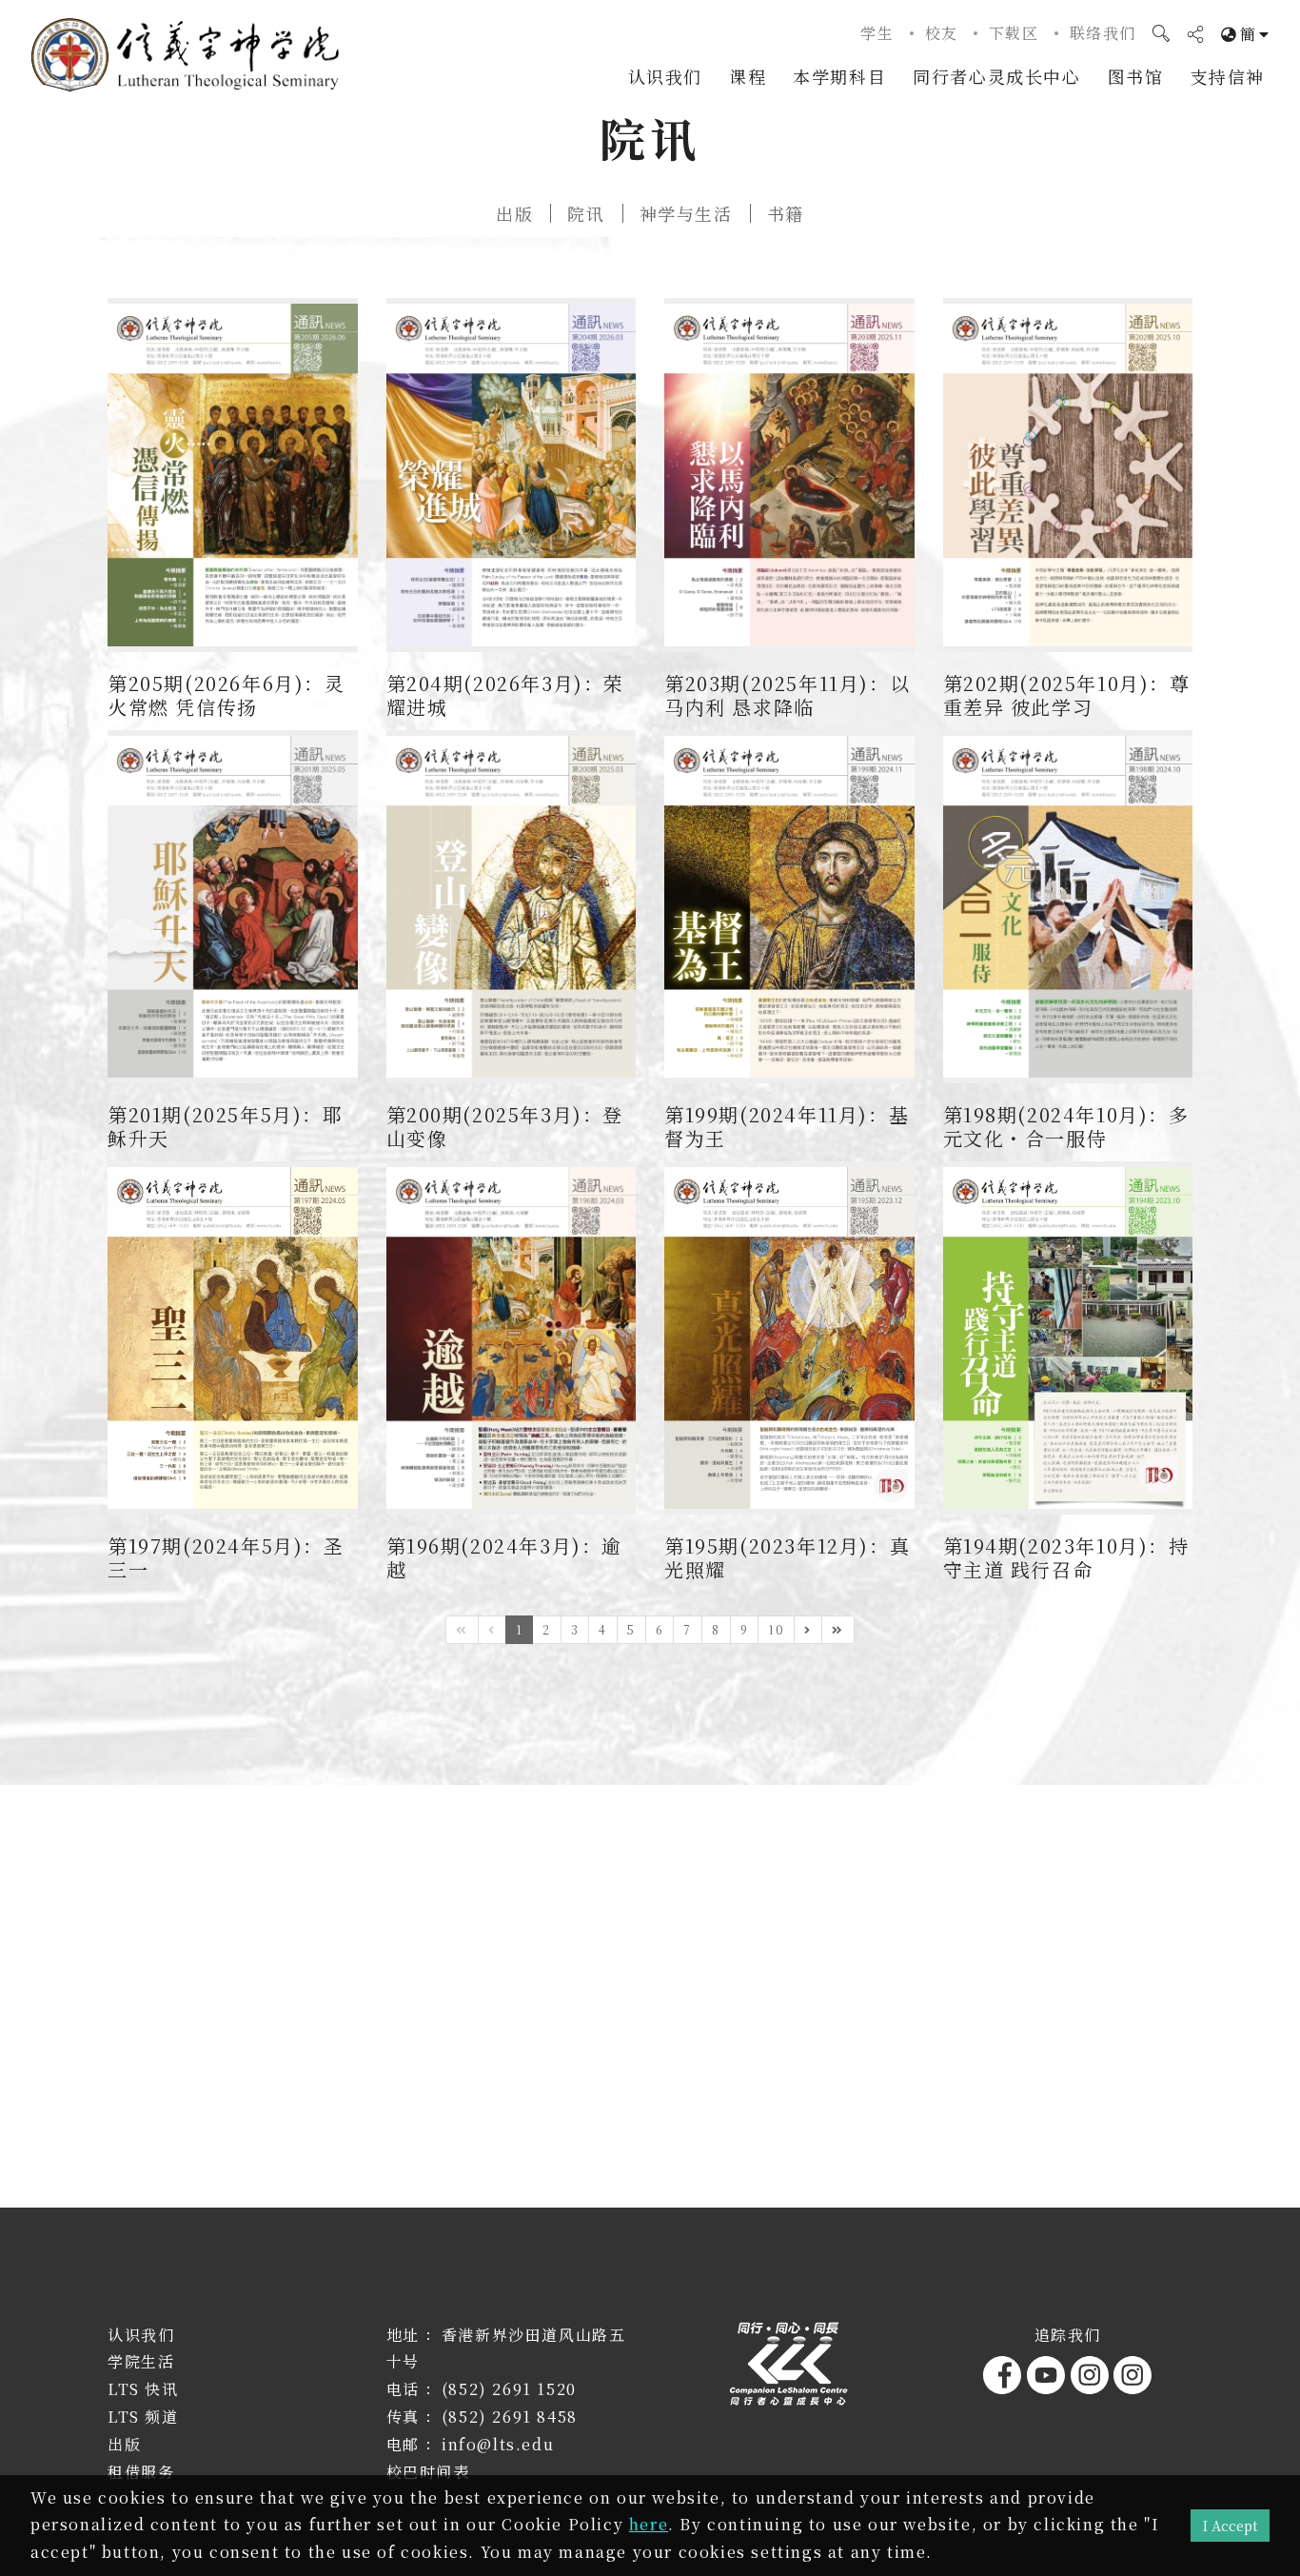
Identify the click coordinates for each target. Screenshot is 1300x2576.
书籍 (786, 213)
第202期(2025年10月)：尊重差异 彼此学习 (1067, 695)
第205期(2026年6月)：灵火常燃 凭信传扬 (227, 695)
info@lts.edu (498, 2444)
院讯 (586, 213)
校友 (942, 33)
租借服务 (141, 2472)
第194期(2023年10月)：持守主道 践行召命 (1066, 1557)
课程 (748, 76)
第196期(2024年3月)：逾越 (505, 1557)
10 (776, 1629)
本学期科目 (839, 76)
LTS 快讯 (143, 2389)
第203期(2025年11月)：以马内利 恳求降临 (787, 695)
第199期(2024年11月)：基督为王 (787, 1126)
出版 (514, 213)
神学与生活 (686, 213)
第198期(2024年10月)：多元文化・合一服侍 (1066, 1126)
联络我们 (1103, 33)
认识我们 (665, 76)
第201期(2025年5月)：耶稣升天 (226, 1126)
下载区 (1014, 33)
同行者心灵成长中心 (996, 76)
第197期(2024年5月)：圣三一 (226, 1557)
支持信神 (1228, 76)
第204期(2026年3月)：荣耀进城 (506, 695)
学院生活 (141, 2361)
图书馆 (1136, 76)
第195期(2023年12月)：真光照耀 (787, 1557)
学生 (877, 33)
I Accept (1230, 2525)
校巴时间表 (428, 2472)
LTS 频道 (143, 2417)
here (649, 2524)
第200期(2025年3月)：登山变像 (505, 1126)
